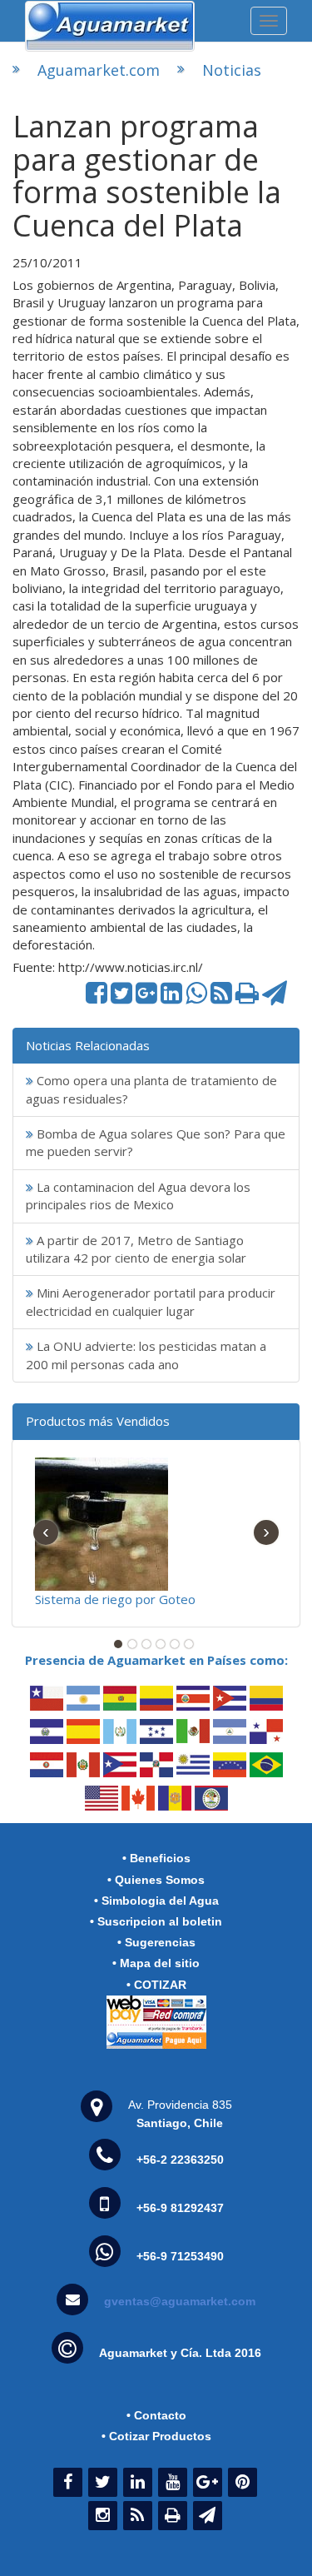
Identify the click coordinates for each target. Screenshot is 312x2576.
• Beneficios (156, 1858)
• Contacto (156, 2415)
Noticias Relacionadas (88, 1045)
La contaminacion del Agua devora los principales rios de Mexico (138, 1196)
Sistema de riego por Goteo (115, 1599)
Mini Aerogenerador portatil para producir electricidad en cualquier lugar (151, 1301)
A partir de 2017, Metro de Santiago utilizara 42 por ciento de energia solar (136, 1249)
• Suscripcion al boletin (156, 1921)
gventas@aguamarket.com (180, 2301)
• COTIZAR (156, 1985)
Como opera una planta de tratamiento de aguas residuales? (151, 1089)
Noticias (232, 70)
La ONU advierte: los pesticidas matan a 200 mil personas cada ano (146, 1355)
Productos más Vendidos (98, 1421)
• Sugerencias (156, 1942)
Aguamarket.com (99, 70)
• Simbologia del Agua (156, 1901)
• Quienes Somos (156, 1880)
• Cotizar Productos (156, 2436)
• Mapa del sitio (156, 1963)
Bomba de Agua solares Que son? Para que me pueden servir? (156, 1142)
